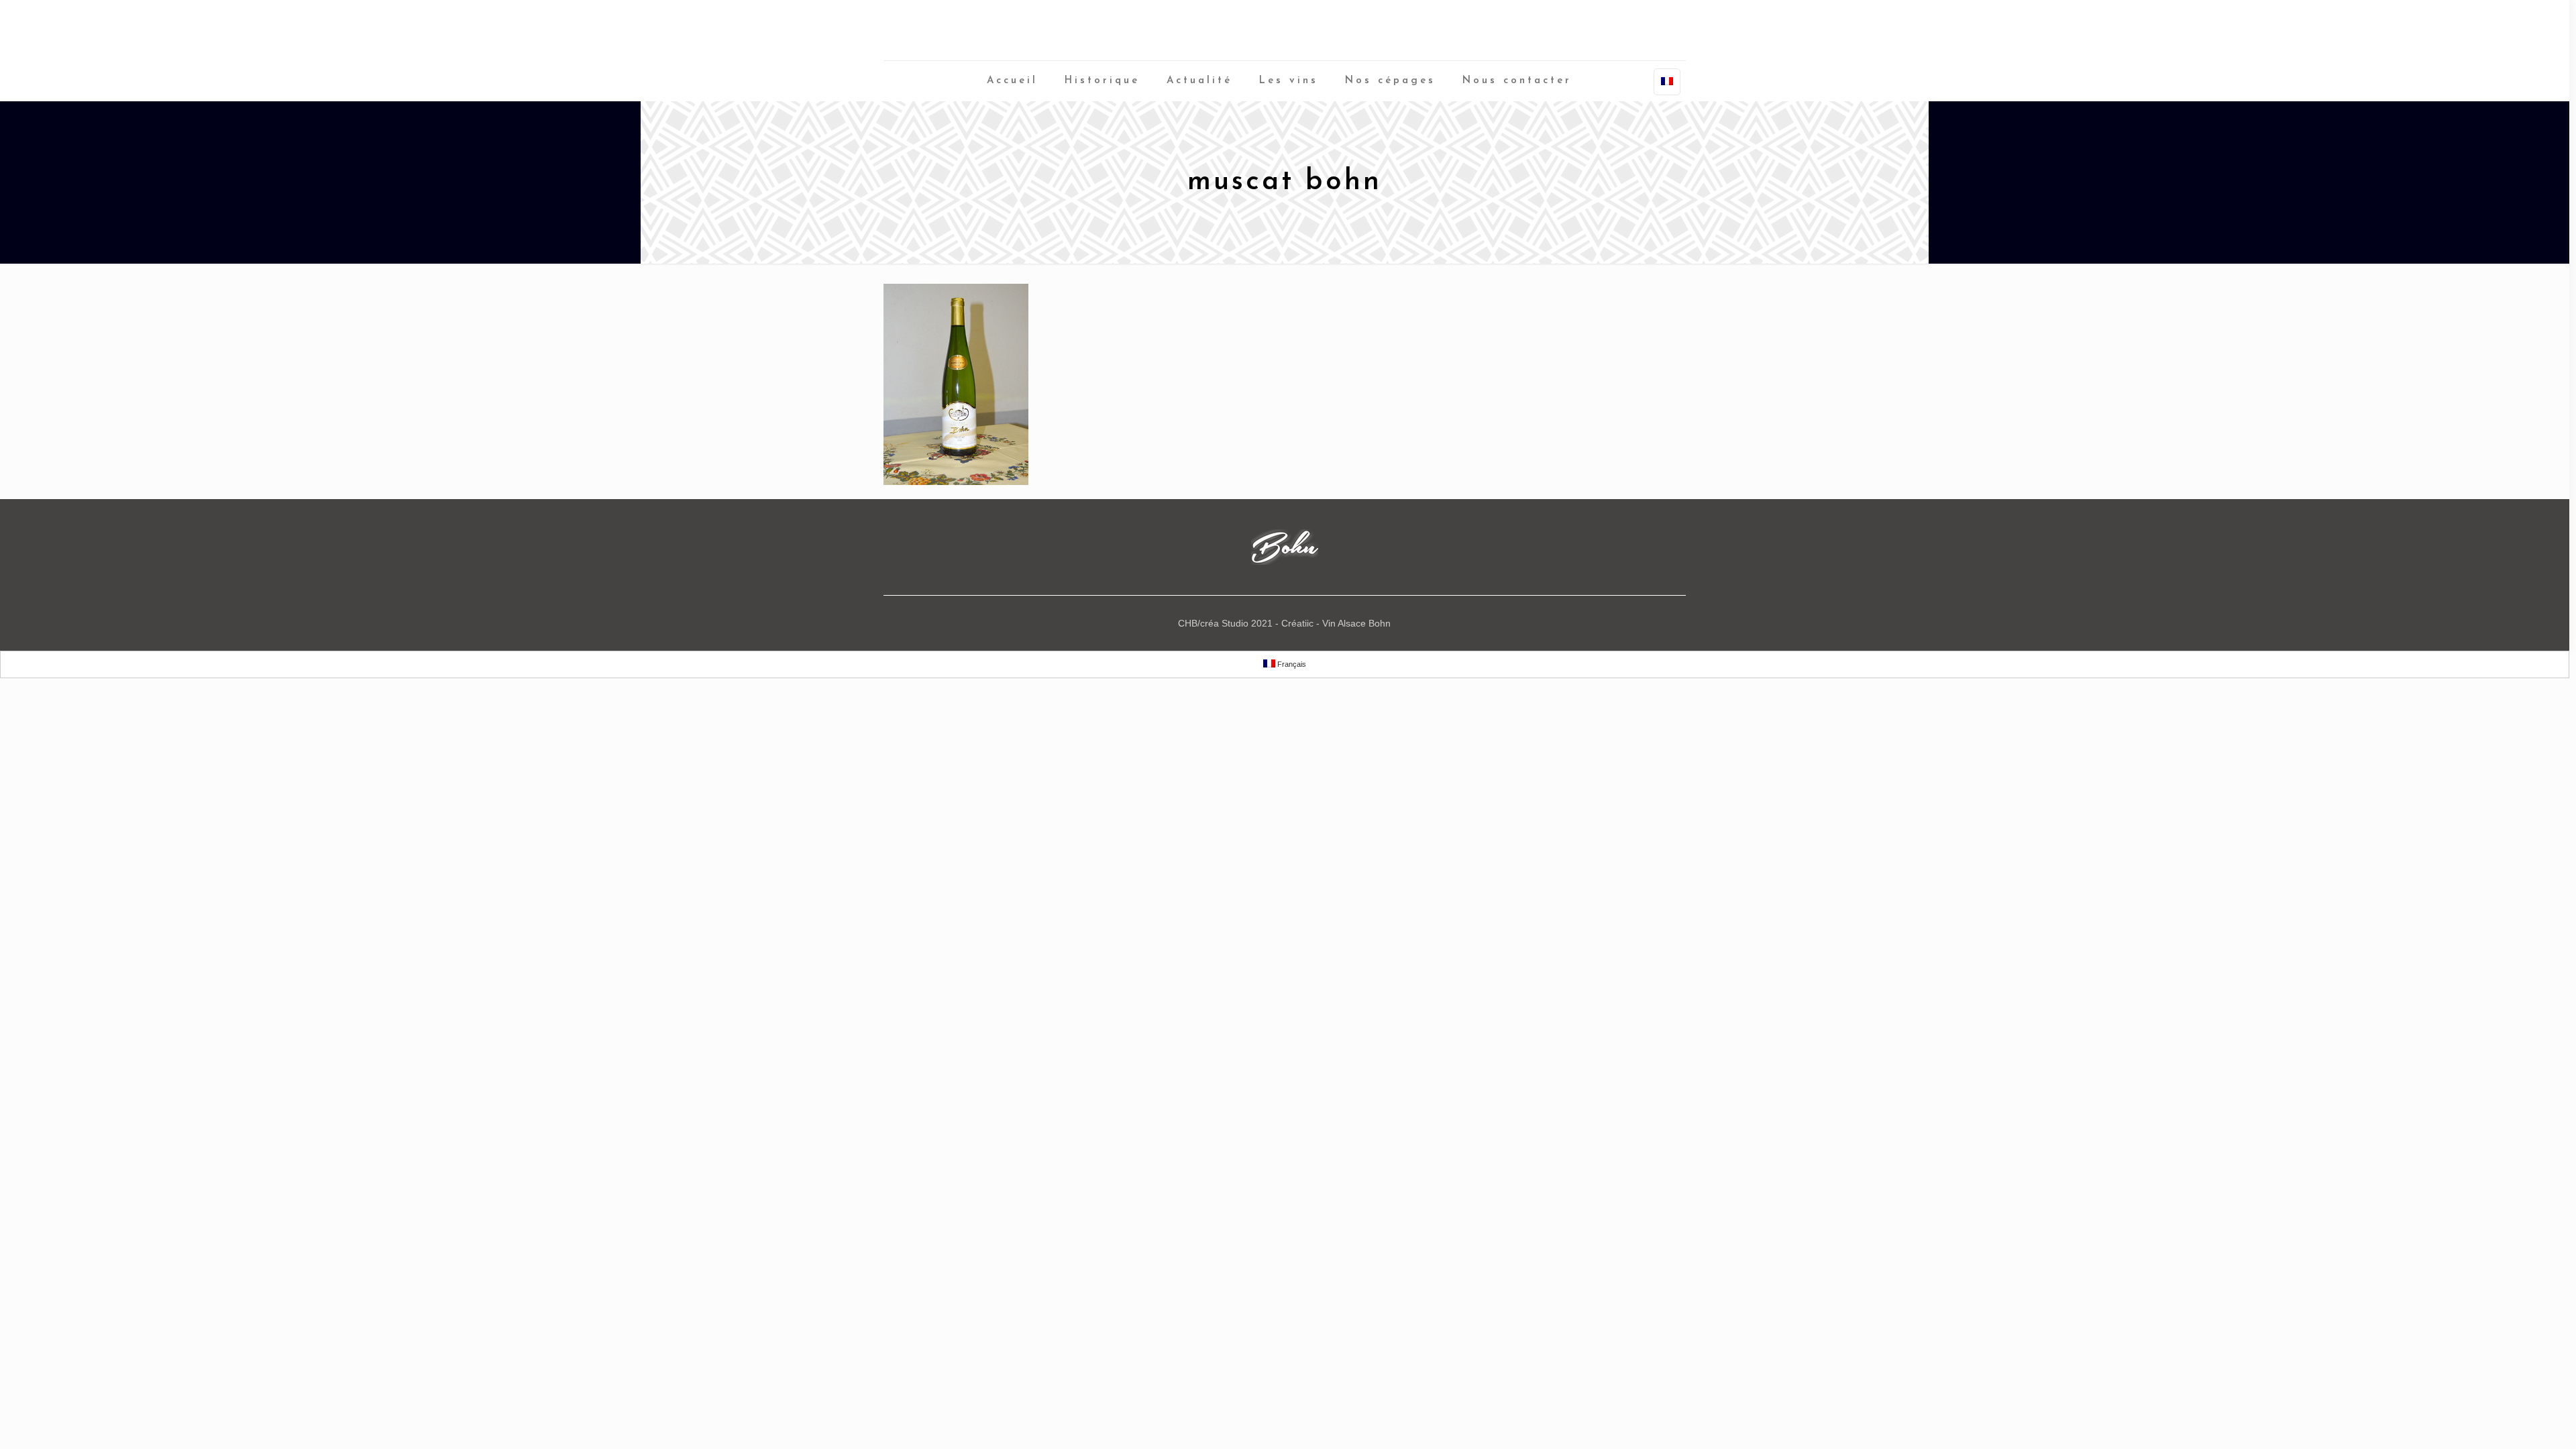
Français (1291, 664)
